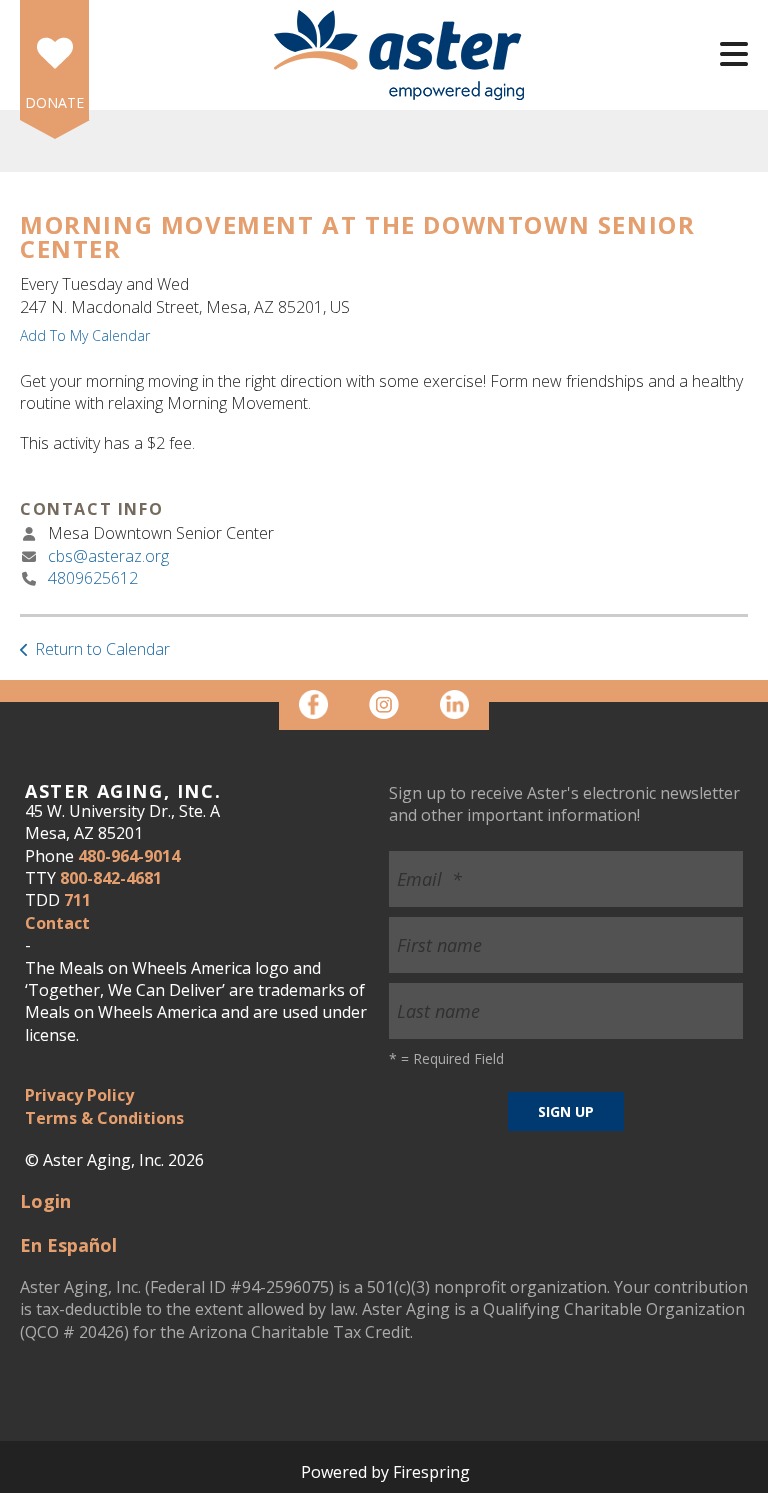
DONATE (54, 102)
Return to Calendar (102, 649)
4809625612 (93, 578)
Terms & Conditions (104, 1118)
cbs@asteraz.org (108, 556)
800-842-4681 (111, 878)
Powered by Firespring (385, 1472)
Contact (57, 923)
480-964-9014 (129, 856)
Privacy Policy (79, 1095)
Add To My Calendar (85, 335)
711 (77, 900)
